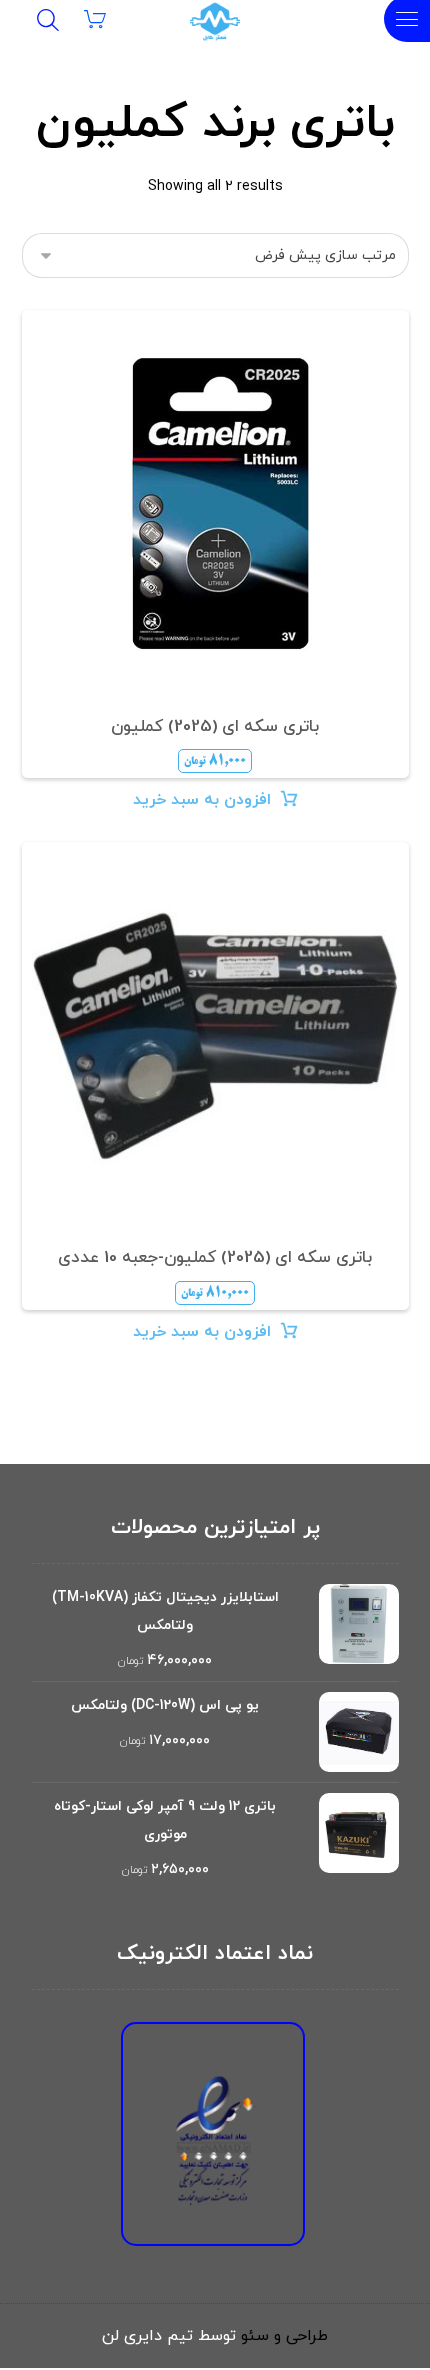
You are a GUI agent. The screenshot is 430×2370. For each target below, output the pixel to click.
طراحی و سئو (284, 2336)
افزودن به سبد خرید (202, 800)
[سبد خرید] (107, 18)
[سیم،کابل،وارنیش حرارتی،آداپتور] (215, 22)
